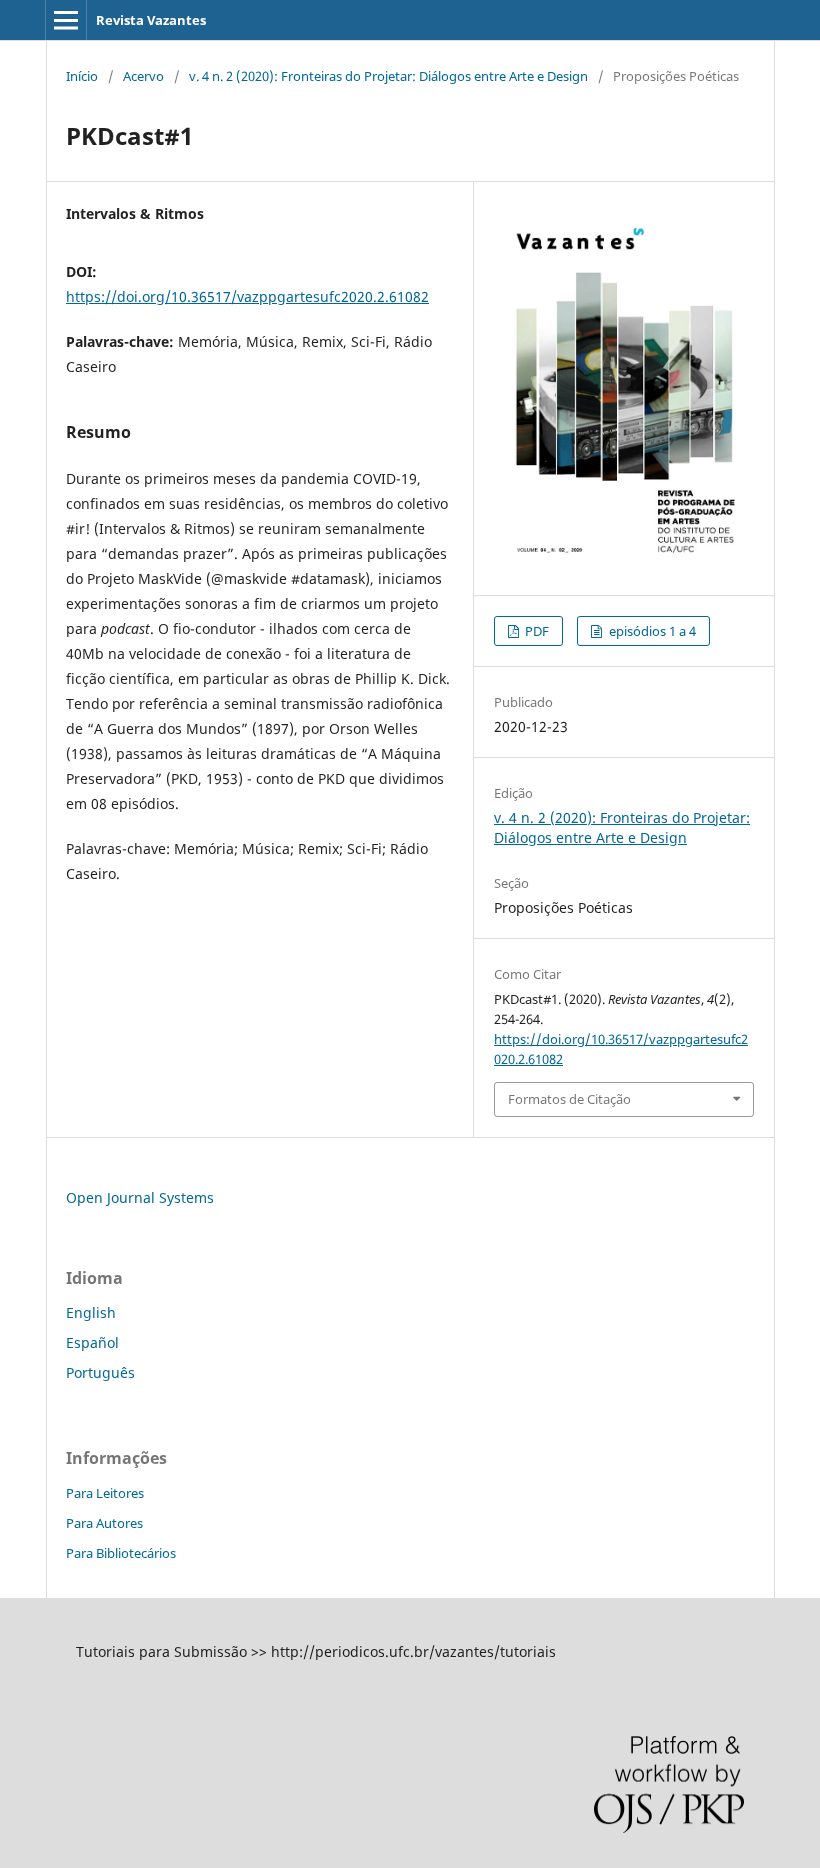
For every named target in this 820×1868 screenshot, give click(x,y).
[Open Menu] (66, 20)
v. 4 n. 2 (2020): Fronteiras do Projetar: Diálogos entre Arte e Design (388, 76)
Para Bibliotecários (121, 1553)
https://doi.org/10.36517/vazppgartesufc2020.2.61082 (247, 296)
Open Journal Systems (140, 1197)
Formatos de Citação (569, 1099)
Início (82, 76)
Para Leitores (105, 1493)
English (91, 1312)
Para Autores (104, 1523)
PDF (535, 631)
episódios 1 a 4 (651, 631)
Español (92, 1342)
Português (100, 1372)
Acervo (143, 76)
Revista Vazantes (151, 20)
